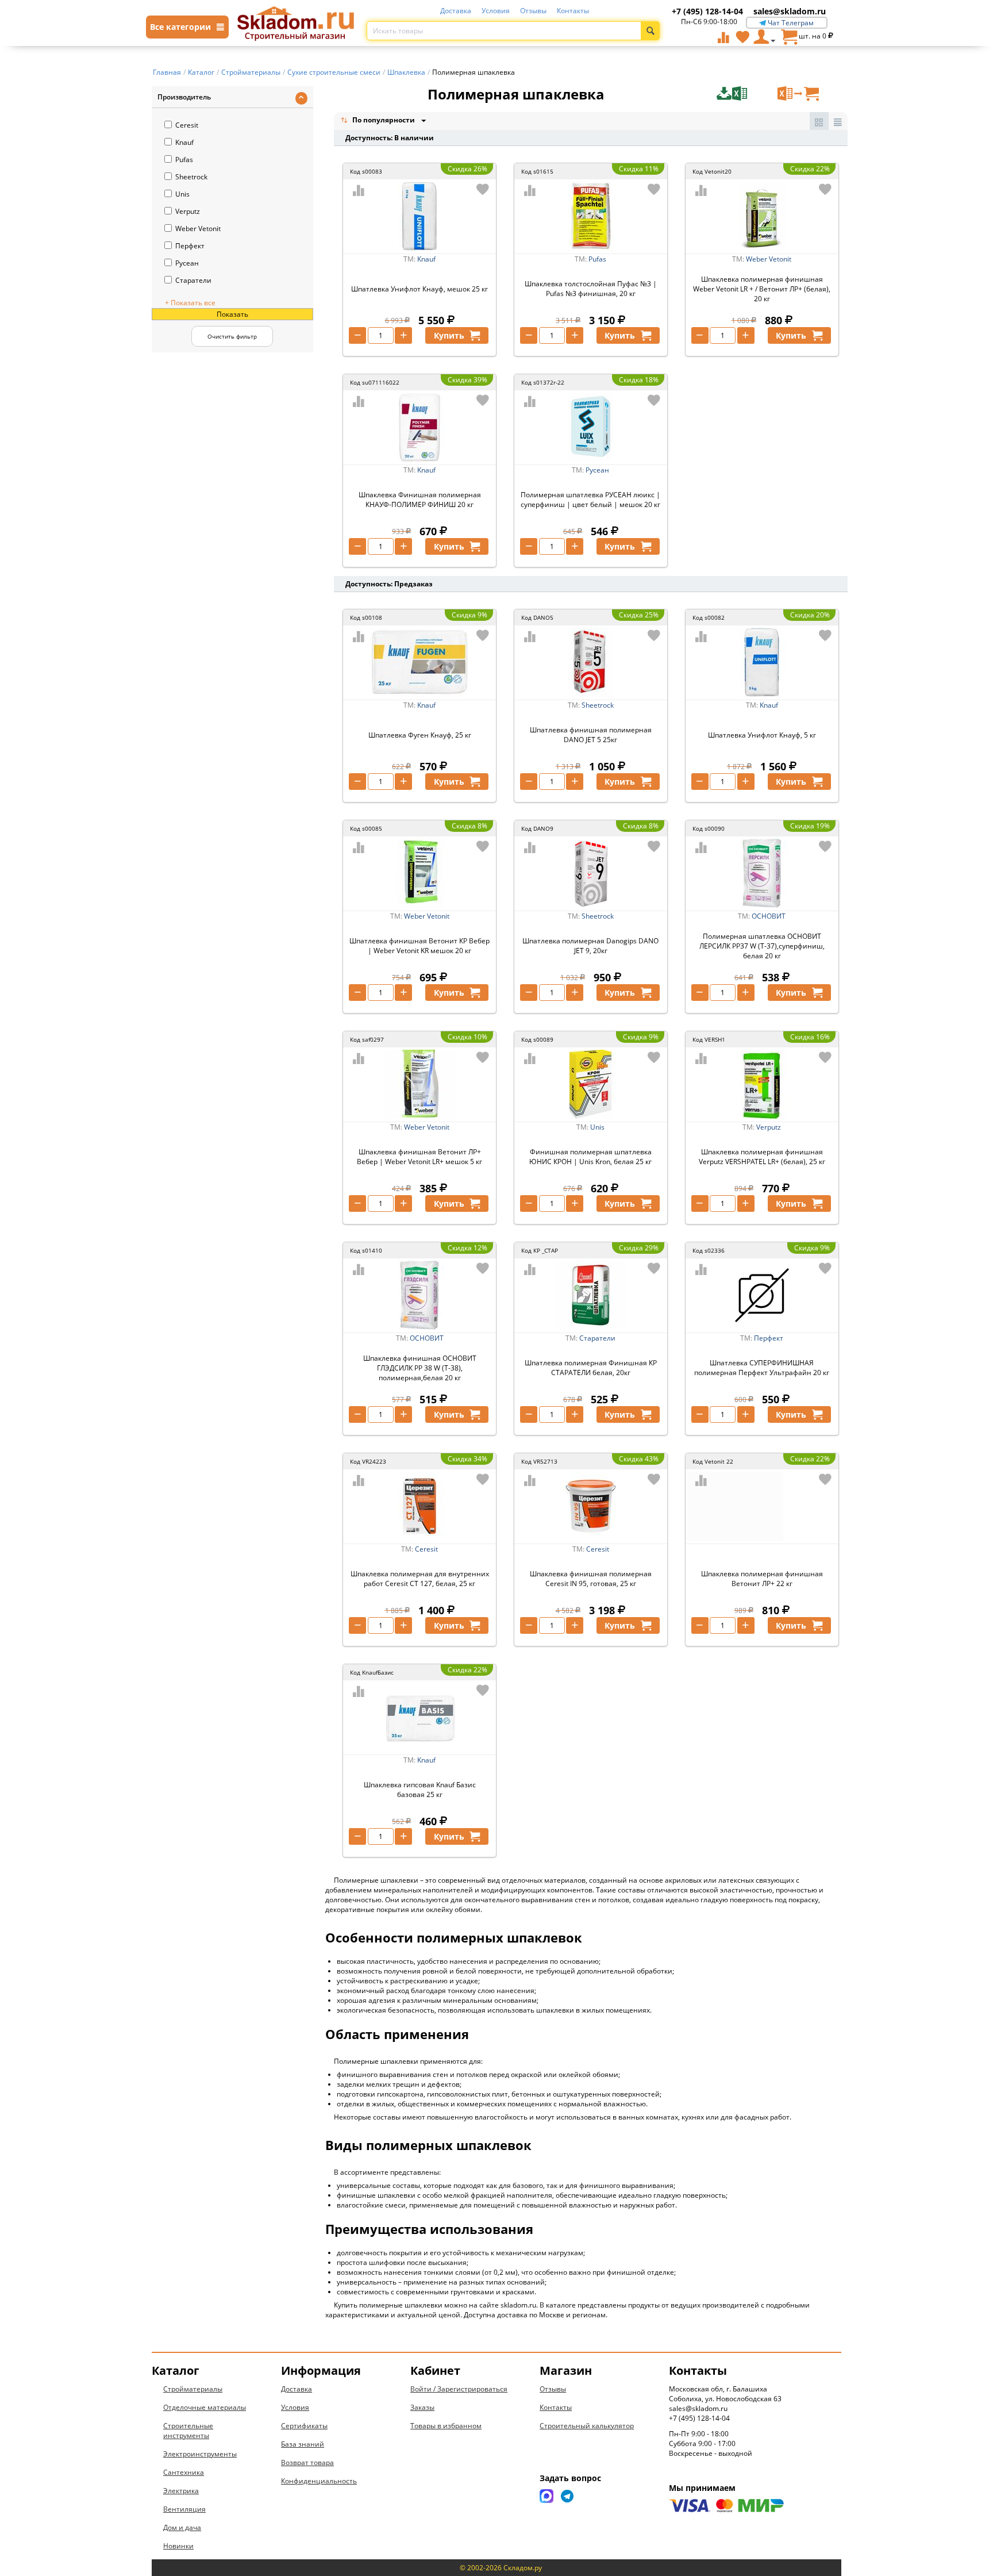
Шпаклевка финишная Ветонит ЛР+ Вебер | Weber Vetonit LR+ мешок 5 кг (419, 1157)
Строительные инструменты (188, 2431)
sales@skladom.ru (790, 11)
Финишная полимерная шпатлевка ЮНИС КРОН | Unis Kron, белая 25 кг (590, 1157)
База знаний (303, 2444)
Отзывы (533, 11)
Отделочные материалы (205, 2407)
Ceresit (187, 125)
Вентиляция (184, 2509)
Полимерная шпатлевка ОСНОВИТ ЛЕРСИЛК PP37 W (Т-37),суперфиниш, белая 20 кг (762, 946)
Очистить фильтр (232, 336)
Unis (182, 194)
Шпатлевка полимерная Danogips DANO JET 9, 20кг (590, 946)
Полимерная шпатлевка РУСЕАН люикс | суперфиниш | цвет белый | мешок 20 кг (590, 500)
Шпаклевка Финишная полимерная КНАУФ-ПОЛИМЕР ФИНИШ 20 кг (420, 500)
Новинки (178, 2546)
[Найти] (650, 31)
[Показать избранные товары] (742, 37)
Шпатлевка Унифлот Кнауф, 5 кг (762, 735)
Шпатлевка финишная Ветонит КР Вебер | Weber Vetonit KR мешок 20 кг (419, 946)
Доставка (456, 11)
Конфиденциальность (319, 2481)
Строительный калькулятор (587, 2426)
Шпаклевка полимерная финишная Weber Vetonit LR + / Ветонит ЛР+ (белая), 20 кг (762, 289)
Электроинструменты (200, 2454)
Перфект (190, 246)
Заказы (422, 2407)
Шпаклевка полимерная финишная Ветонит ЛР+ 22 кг (762, 1579)
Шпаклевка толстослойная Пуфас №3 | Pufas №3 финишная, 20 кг (591, 289)
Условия (496, 11)
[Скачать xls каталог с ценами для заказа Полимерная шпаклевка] (746, 94)
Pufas (184, 160)
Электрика (181, 2491)
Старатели (193, 280)
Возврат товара (307, 2462)
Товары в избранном (446, 2426)
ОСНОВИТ (769, 916)
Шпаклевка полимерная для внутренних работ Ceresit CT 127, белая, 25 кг (420, 1579)
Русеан (187, 263)
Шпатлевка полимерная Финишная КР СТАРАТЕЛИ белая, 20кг (591, 1368)
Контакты (573, 11)
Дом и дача (182, 2527)
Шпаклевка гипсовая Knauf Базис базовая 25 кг (420, 1790)
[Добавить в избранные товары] (483, 189)
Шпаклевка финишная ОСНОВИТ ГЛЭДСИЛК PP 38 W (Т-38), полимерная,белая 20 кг (420, 1368)
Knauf (184, 142)
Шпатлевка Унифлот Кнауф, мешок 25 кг (419, 289)
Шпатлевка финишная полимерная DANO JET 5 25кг (591, 735)
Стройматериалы (193, 2389)
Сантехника (184, 2472)
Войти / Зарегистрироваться (459, 2389)
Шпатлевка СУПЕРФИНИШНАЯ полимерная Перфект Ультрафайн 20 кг (762, 1368)
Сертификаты (304, 2426)
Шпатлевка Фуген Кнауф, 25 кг (420, 735)
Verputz (188, 211)
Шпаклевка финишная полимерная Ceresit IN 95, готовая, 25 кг (591, 1579)
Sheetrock (191, 177)
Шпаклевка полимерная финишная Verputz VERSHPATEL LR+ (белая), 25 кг (762, 1157)
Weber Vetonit (198, 229)
